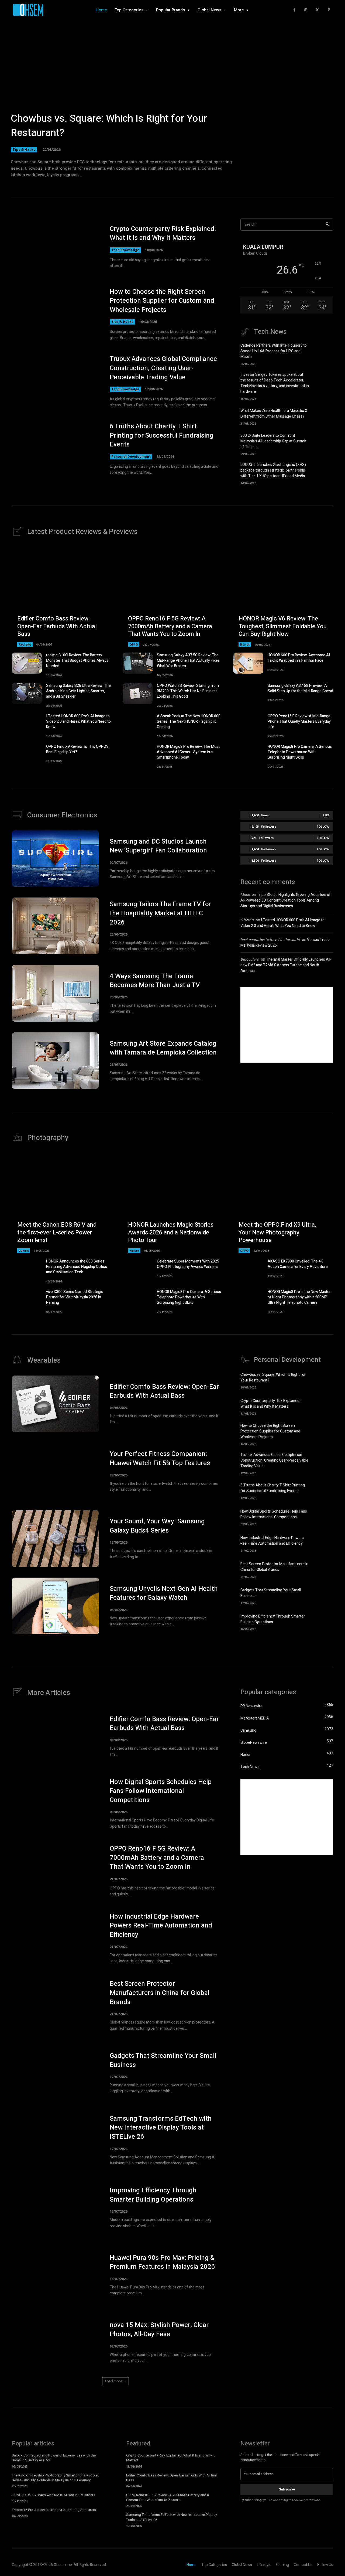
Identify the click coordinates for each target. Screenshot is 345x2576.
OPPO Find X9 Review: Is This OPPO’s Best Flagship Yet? (77, 749)
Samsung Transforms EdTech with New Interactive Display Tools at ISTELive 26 (161, 2128)
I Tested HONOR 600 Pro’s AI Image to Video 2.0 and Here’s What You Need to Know (78, 721)
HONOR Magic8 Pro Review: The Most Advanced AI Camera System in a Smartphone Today (188, 752)
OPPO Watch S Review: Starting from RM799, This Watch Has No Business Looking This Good (188, 691)
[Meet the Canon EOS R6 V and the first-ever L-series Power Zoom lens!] (62, 1203)
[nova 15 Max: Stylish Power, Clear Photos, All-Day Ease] (55, 2342)
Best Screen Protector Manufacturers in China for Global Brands (274, 1567)
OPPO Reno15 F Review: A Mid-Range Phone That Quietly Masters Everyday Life (299, 721)
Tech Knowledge (125, 250)
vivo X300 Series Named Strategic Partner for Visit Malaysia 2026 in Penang (75, 1297)
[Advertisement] (287, 1025)
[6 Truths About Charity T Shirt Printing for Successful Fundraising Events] (55, 449)
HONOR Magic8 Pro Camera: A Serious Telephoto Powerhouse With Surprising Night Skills (300, 752)
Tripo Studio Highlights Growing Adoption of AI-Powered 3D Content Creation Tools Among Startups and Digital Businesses (286, 900)
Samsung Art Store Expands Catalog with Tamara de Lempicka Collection (163, 1048)
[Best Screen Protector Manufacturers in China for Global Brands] (324, 1569)
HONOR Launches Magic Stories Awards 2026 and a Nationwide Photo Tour (171, 1232)
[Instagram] (306, 10)
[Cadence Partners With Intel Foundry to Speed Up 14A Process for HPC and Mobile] (324, 352)
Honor (245, 644)
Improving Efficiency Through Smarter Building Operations (273, 1619)
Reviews (25, 644)
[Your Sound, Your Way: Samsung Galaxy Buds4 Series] (55, 1538)
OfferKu (247, 920)
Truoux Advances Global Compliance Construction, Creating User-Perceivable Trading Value (163, 368)
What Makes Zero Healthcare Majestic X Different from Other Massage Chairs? (274, 414)
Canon (24, 1251)
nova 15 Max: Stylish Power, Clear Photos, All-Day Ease (159, 2330)
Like (326, 815)
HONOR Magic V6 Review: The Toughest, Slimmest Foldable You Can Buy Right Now (283, 626)
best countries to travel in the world (270, 940)
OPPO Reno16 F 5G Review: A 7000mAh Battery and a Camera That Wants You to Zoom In (170, 626)
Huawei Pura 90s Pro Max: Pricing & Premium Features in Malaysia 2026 (162, 2262)
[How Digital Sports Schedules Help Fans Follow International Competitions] (324, 1517)
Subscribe (287, 2489)
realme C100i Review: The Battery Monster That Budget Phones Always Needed (77, 661)
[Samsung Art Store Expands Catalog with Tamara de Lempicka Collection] (55, 1061)
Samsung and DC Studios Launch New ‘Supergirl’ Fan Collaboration (158, 846)
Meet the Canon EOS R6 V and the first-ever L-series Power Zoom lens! (57, 1232)
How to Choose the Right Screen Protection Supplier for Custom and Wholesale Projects (162, 301)
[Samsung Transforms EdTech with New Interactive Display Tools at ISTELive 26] (55, 2140)
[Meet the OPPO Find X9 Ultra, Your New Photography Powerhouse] (283, 1203)
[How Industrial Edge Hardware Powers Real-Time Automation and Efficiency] (324, 1543)
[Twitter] (317, 10)
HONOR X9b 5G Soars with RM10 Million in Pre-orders (54, 2495)
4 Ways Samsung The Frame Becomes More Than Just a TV (155, 981)
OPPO (134, 644)
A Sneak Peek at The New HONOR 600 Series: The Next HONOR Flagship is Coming (189, 721)
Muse (245, 895)
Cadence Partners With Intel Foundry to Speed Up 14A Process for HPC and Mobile (274, 351)
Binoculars (250, 959)
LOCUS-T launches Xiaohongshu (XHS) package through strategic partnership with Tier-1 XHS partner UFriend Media (273, 470)
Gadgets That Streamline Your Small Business (163, 2060)
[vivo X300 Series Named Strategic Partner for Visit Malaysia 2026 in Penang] (27, 1300)
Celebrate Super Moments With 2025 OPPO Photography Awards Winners (188, 1264)
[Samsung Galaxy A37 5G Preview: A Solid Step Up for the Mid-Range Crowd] (248, 694)
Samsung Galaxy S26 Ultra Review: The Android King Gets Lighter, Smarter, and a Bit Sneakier (78, 691)
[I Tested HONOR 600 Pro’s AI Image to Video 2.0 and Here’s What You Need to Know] (27, 724)
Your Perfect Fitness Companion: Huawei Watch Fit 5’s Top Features (160, 1458)
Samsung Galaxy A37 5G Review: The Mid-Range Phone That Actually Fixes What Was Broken (188, 661)
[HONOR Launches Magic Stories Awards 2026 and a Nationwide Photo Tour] (173, 1203)
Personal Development (131, 457)
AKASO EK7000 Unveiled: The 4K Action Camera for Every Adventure (298, 1264)
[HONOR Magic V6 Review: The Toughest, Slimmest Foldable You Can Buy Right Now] (283, 597)
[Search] (327, 225)
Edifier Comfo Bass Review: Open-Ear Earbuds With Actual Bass (57, 626)
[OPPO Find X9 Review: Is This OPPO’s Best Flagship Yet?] (27, 755)
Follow (323, 826)
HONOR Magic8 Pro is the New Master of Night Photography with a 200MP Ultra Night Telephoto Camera (299, 1297)
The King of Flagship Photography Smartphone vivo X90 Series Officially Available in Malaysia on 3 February (56, 2478)
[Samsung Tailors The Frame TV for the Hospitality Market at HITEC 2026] (55, 926)
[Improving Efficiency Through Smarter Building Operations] (324, 1622)
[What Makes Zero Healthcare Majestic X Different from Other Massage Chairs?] (324, 416)
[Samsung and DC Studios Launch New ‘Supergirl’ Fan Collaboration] (55, 859)
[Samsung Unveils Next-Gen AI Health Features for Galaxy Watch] (55, 1606)
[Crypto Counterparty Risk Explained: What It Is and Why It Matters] (55, 247)
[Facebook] (294, 10)
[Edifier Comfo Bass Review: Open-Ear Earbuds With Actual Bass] (62, 597)
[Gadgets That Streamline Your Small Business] (324, 1595)
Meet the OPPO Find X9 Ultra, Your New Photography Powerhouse (277, 1232)
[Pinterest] (329, 10)
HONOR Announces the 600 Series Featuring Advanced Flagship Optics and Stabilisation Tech (77, 1267)
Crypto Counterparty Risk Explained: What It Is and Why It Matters (163, 233)
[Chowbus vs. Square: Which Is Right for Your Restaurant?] (172, 100)
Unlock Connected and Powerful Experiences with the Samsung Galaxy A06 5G (54, 2458)
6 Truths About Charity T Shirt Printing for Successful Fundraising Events (162, 435)
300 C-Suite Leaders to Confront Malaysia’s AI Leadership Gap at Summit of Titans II (273, 441)
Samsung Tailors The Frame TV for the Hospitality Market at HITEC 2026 (161, 913)
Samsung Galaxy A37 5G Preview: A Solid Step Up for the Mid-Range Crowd (300, 688)
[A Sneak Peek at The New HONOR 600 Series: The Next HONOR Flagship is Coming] (138, 724)
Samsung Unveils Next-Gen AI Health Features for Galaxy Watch (164, 1593)
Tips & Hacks (24, 149)
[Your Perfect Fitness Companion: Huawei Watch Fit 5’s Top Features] (55, 1471)
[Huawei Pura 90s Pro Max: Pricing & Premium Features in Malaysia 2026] (55, 2275)
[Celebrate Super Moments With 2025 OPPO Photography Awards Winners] (138, 1269)
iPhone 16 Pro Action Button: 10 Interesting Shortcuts (54, 2510)
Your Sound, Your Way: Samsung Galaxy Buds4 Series (157, 1526)
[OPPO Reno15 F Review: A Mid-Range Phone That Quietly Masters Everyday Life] (248, 724)
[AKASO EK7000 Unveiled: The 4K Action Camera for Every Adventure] (248, 1269)
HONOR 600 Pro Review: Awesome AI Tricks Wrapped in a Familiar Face (299, 658)
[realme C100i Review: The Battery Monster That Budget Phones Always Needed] (27, 663)
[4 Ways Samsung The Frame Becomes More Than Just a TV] (55, 993)
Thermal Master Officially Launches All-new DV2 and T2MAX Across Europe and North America (286, 965)
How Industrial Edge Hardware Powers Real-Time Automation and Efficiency (272, 1541)
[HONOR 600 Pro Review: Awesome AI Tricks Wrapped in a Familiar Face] (248, 663)
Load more (114, 2381)
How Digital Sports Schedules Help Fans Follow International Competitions (274, 1514)
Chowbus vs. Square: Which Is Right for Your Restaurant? (109, 126)
